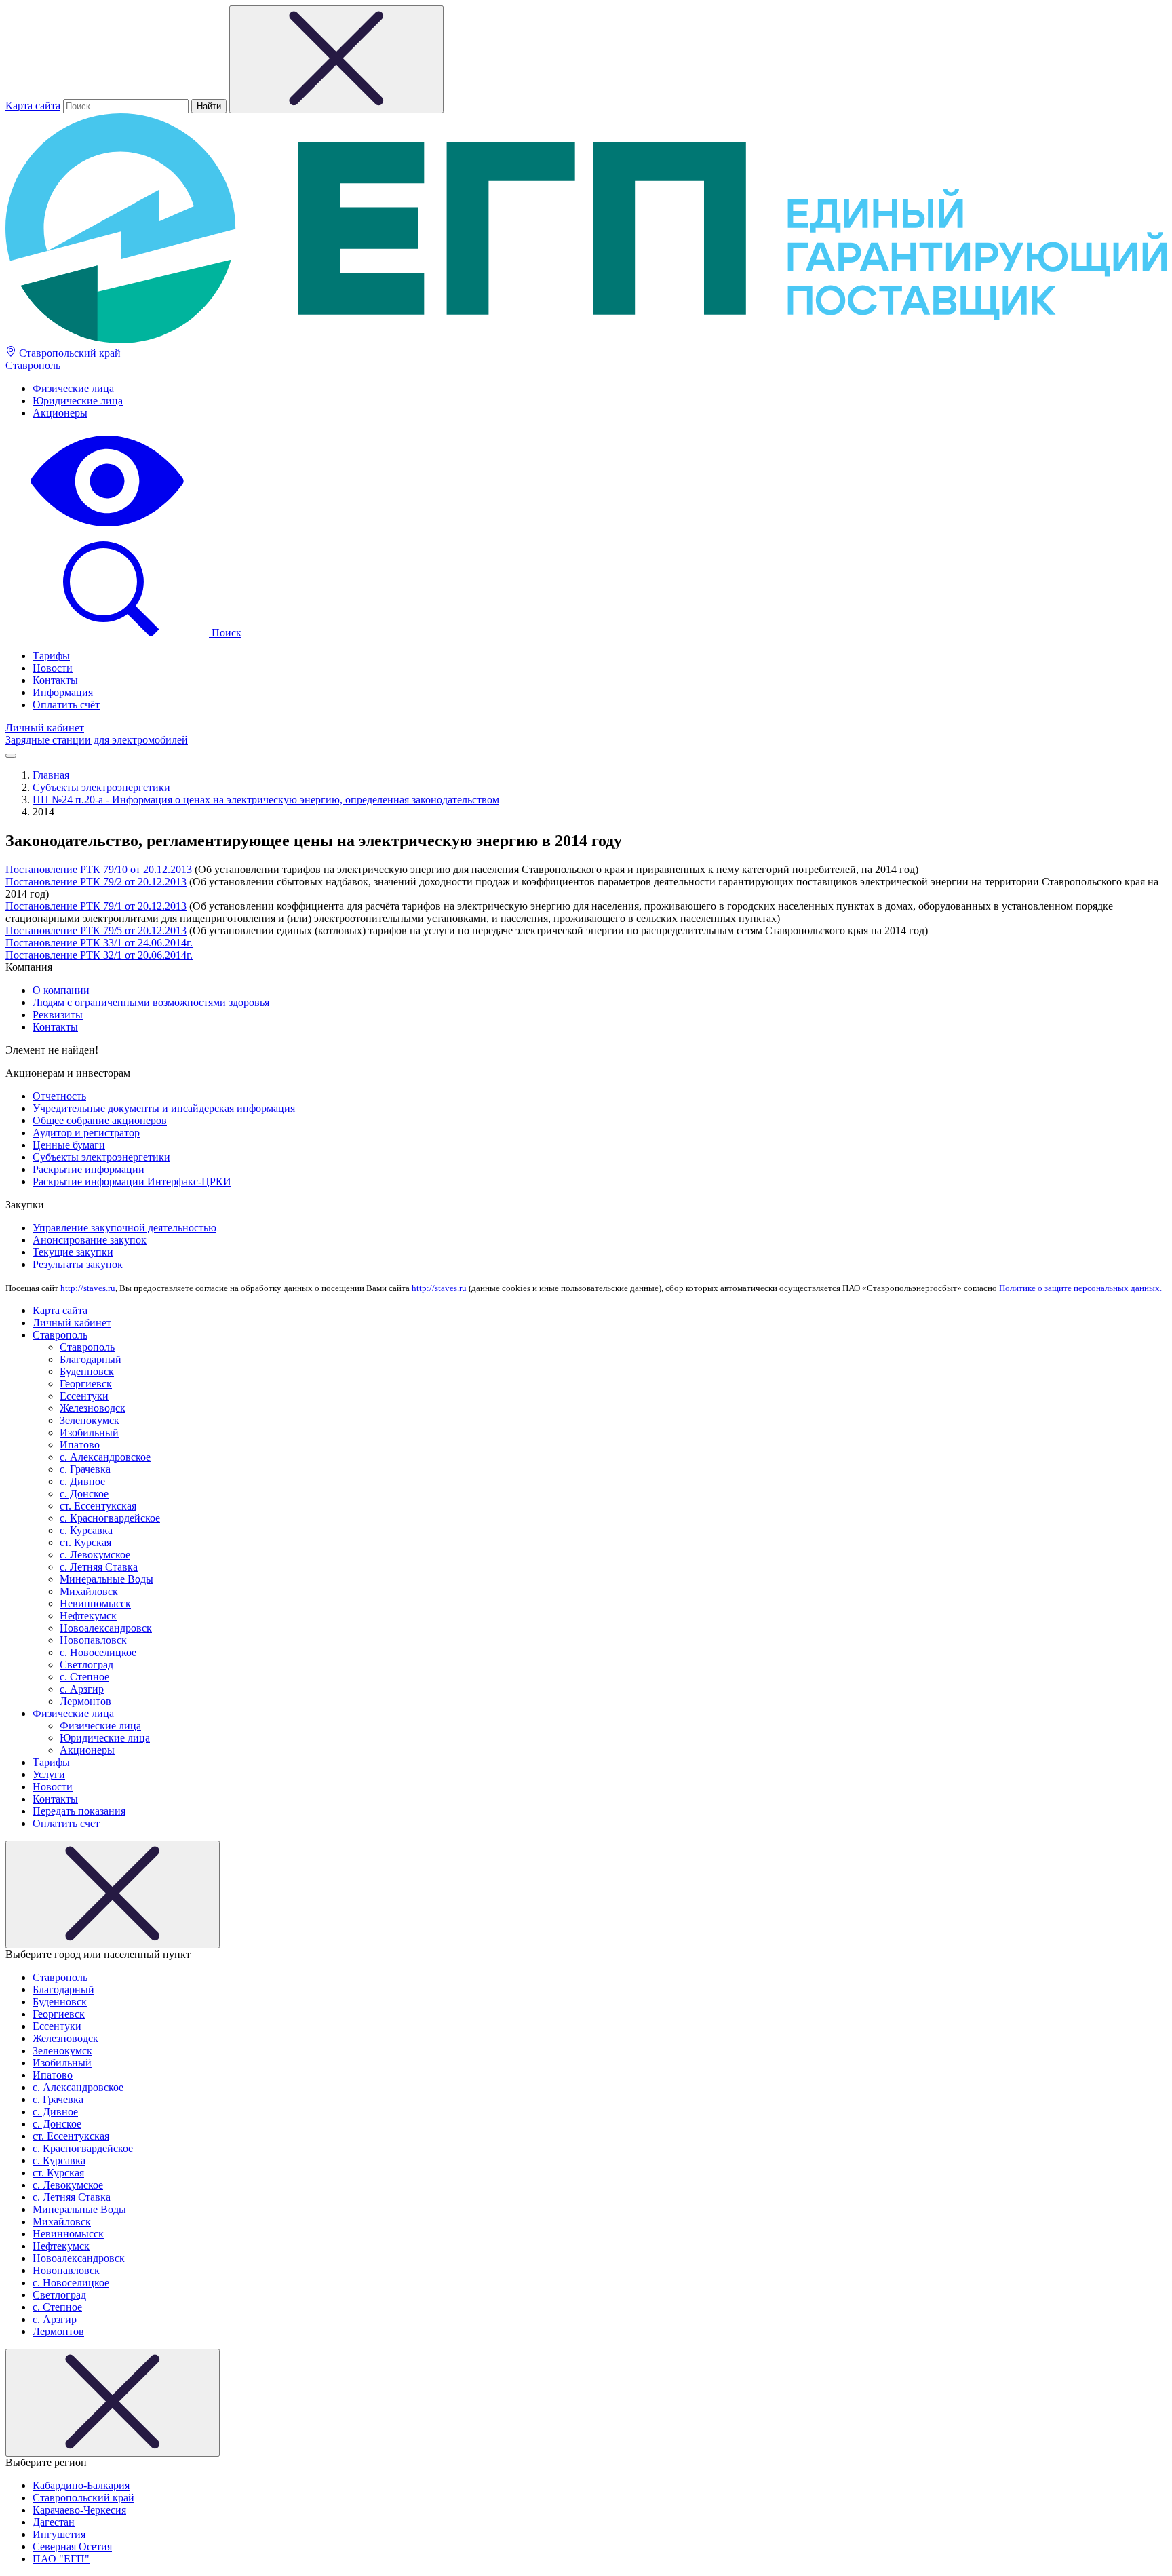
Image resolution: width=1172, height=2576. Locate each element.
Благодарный (91, 1359)
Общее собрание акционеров (100, 1120)
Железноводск (93, 1408)
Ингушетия (59, 2534)
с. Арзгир (82, 1689)
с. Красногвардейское (110, 1518)
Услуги (49, 1774)
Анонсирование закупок (90, 1240)
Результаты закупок (78, 1264)
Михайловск (89, 1591)
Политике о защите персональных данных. (1080, 1288)
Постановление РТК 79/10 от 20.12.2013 (99, 869)
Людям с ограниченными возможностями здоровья (151, 1002)
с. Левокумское (95, 1555)
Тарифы (51, 656)
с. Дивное (82, 1481)
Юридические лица (78, 401)
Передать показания (79, 1811)
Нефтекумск (88, 1616)
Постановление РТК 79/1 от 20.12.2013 (96, 906)
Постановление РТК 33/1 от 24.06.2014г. (99, 943)
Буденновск (87, 1371)
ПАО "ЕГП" (61, 2559)
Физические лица (73, 388)
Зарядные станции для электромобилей (97, 740)
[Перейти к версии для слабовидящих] (107, 528)
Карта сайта (33, 105)
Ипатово (80, 1445)
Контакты (55, 680)
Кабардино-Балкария (81, 2485)
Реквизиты (58, 1015)
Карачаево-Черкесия (79, 2510)
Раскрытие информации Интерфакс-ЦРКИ (132, 1181)
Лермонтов (85, 1701)
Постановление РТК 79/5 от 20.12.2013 (96, 930)
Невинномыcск (95, 1603)
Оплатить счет (66, 1823)
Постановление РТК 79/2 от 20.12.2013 (96, 882)
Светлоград (86, 1665)
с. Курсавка (86, 1530)
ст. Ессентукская (98, 1506)
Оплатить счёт (66, 705)
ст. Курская (85, 1542)
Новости (53, 668)
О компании (61, 990)
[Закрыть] (113, 1895)
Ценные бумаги (69, 1145)
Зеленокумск (90, 1420)
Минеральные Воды (106, 1579)
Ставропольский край (69, 353)
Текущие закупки (73, 1252)
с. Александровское (105, 1457)
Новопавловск (93, 1640)
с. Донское (84, 1494)
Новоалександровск (106, 1628)
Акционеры (60, 413)
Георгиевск (86, 1384)
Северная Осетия (72, 2546)
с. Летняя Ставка (99, 1567)
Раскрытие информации (89, 1169)
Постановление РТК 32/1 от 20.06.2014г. (99, 955)
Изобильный (89, 1433)
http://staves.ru (88, 1288)
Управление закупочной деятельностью (124, 1228)
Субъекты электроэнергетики (101, 1157)
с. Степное (84, 1677)
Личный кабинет (45, 728)
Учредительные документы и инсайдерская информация (164, 1108)
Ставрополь (33, 365)
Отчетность (59, 1096)
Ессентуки (84, 1396)
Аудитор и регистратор (86, 1133)
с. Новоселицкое (98, 1652)
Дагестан (54, 2522)
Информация (63, 692)
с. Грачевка (85, 1469)
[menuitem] (600, 389)
